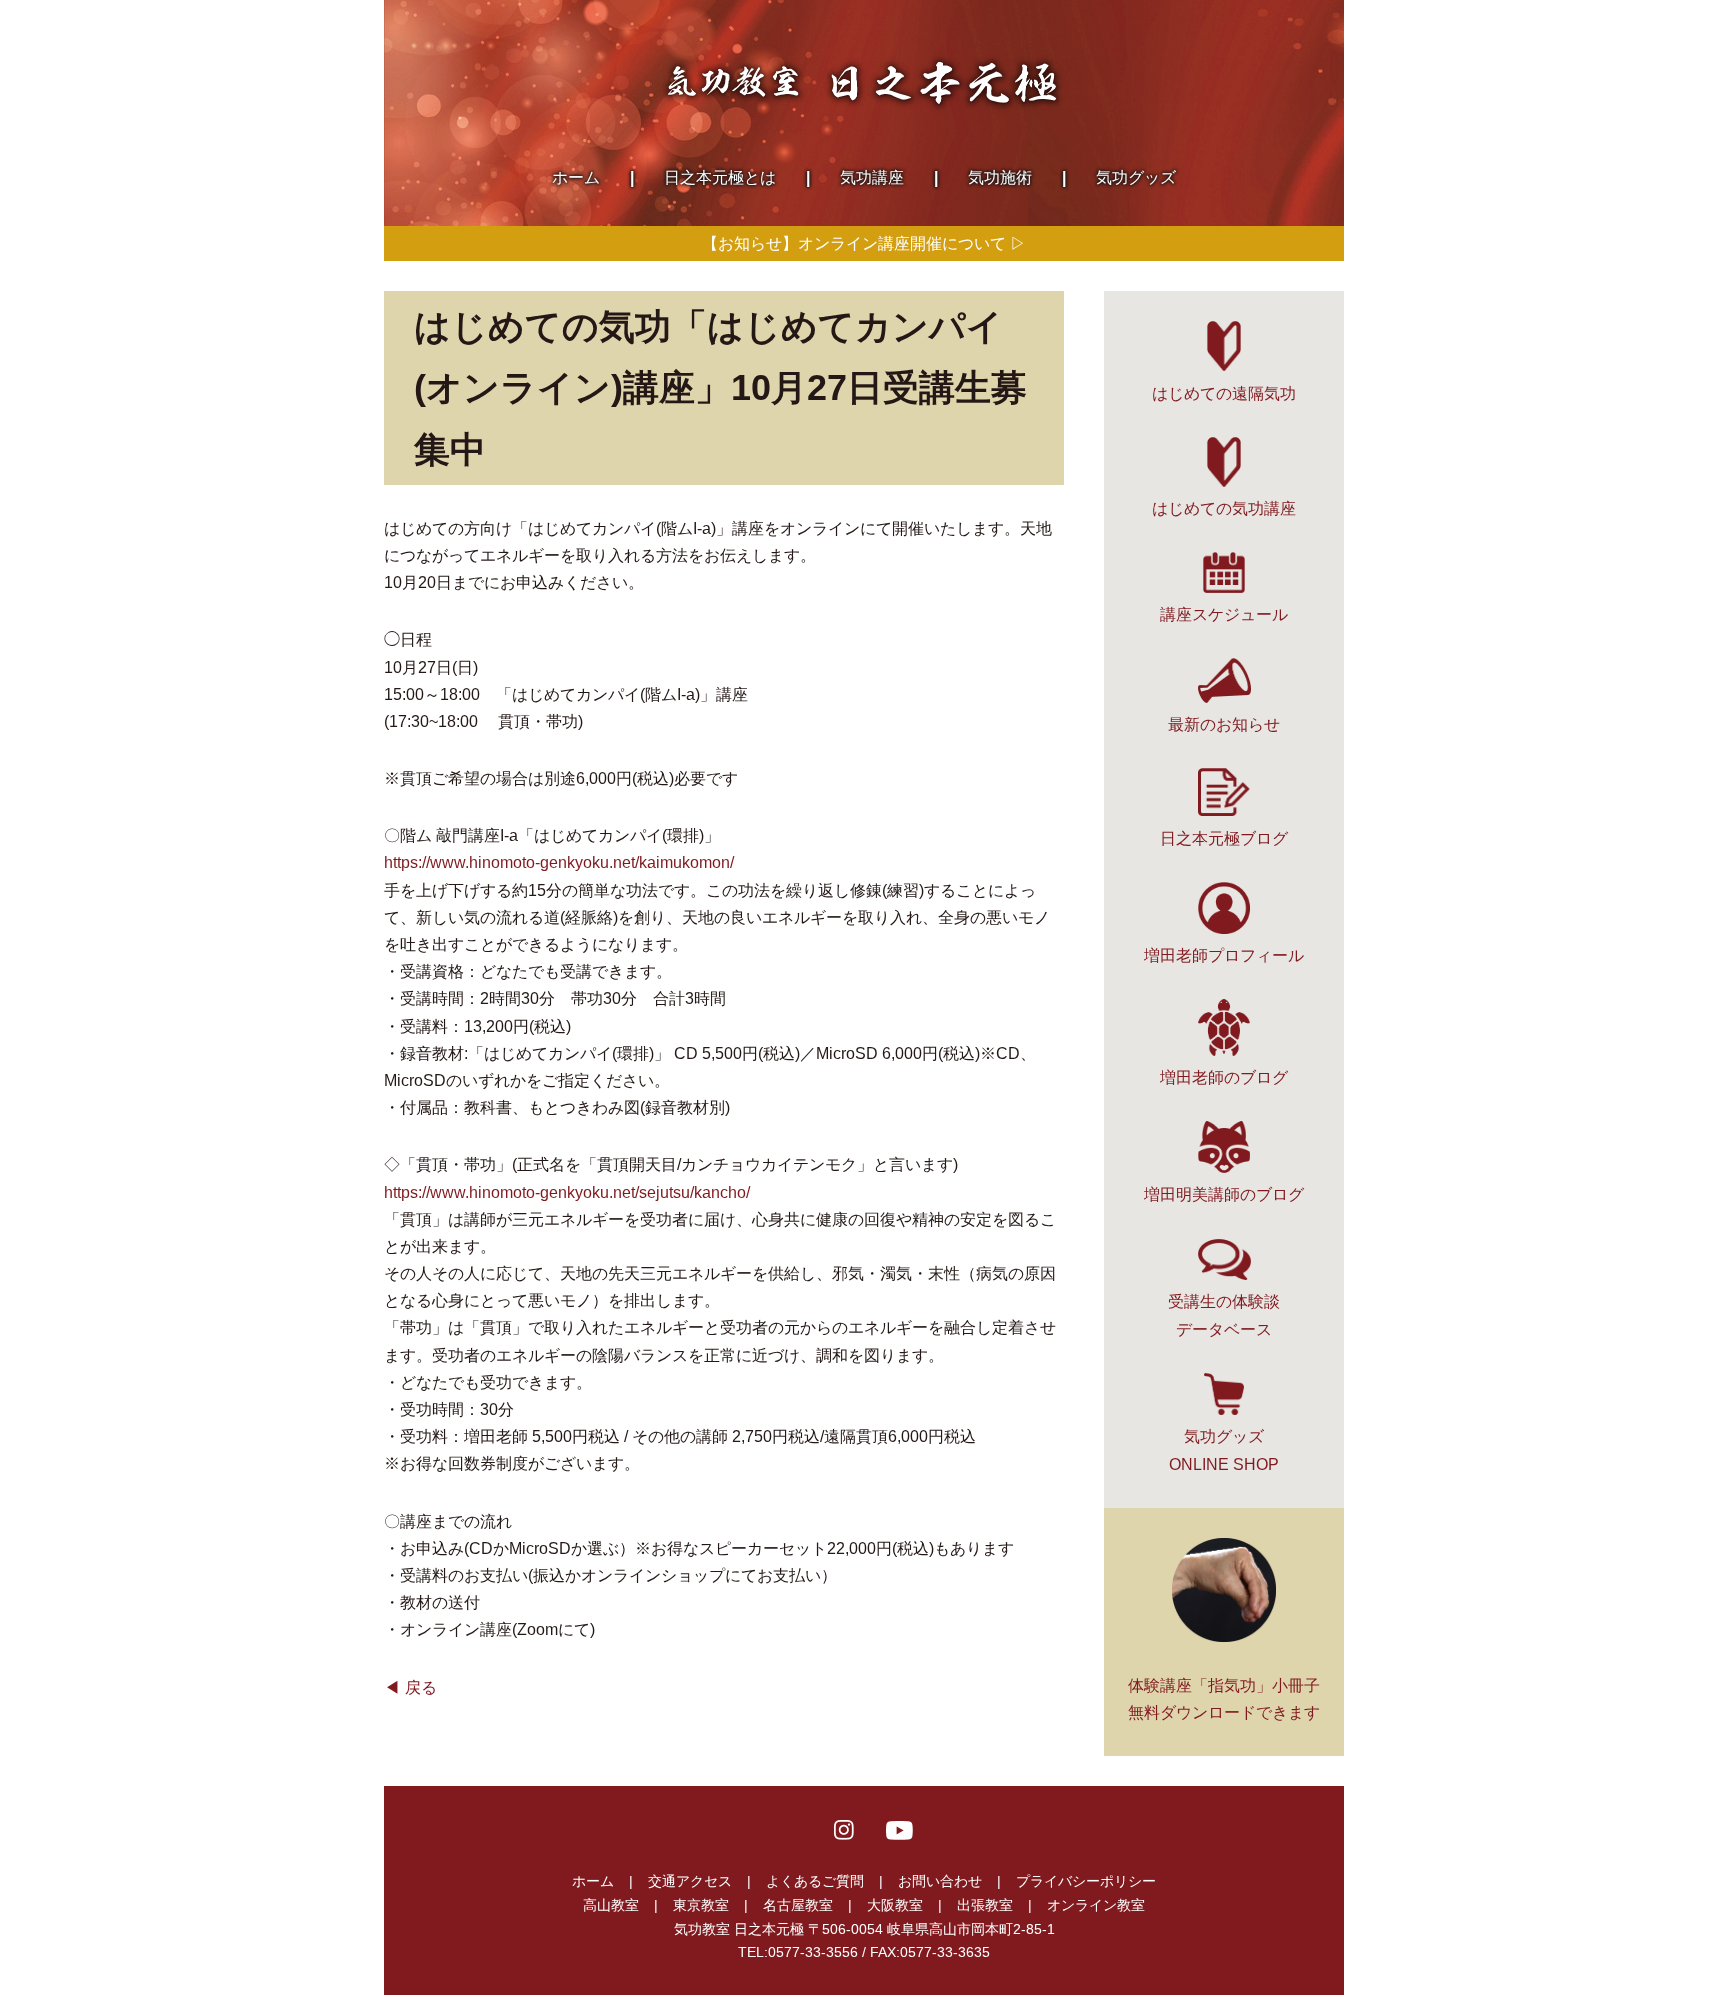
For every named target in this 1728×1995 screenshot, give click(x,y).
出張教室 (985, 1905)
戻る (421, 1687)
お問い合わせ (940, 1881)
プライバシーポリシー (1086, 1881)
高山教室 (611, 1905)
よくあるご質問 (815, 1881)
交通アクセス (690, 1881)
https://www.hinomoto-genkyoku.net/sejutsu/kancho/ (567, 1192)
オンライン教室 (1096, 1905)
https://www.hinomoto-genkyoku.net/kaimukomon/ (559, 862)
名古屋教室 (798, 1905)
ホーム (593, 1881)
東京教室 (701, 1905)
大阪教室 (895, 1905)
